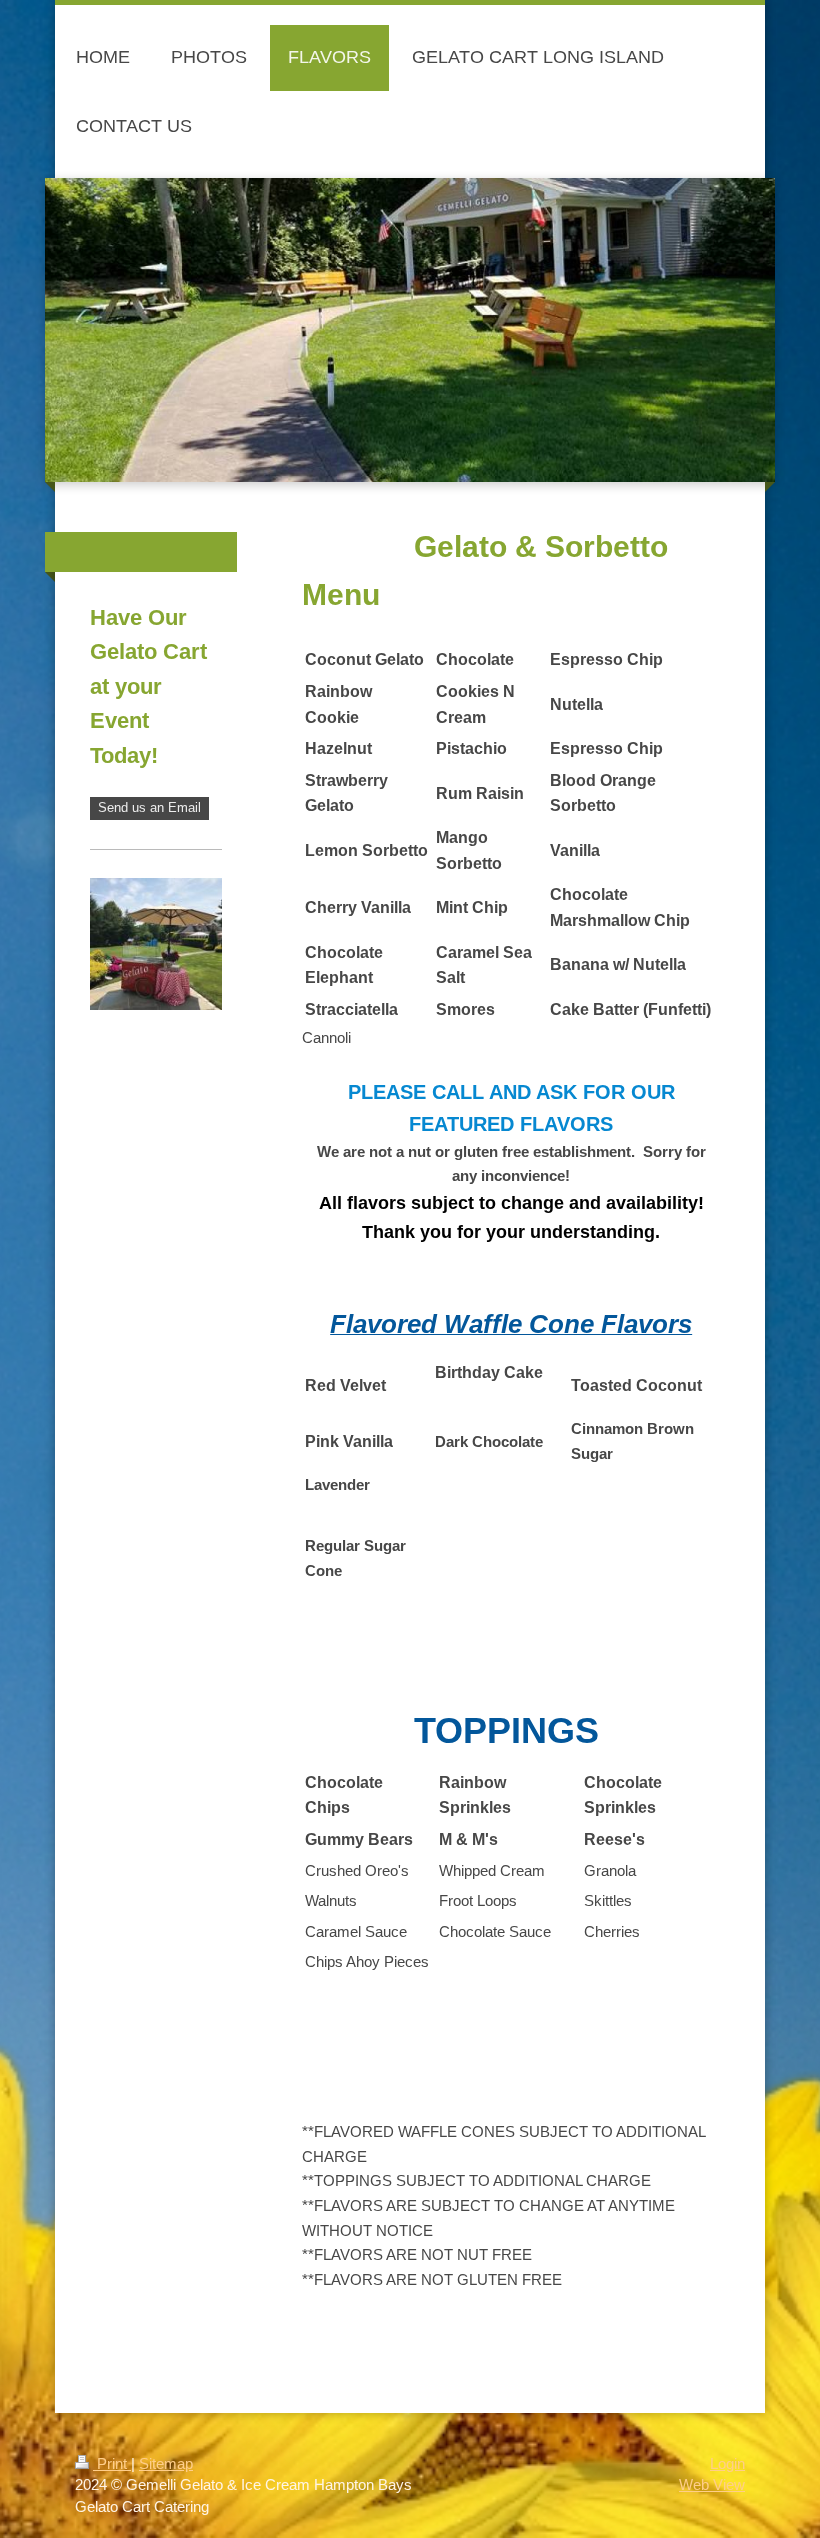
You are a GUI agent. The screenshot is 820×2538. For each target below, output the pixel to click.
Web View (712, 2484)
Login (727, 2463)
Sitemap (166, 2463)
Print (112, 2463)
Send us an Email (149, 807)
